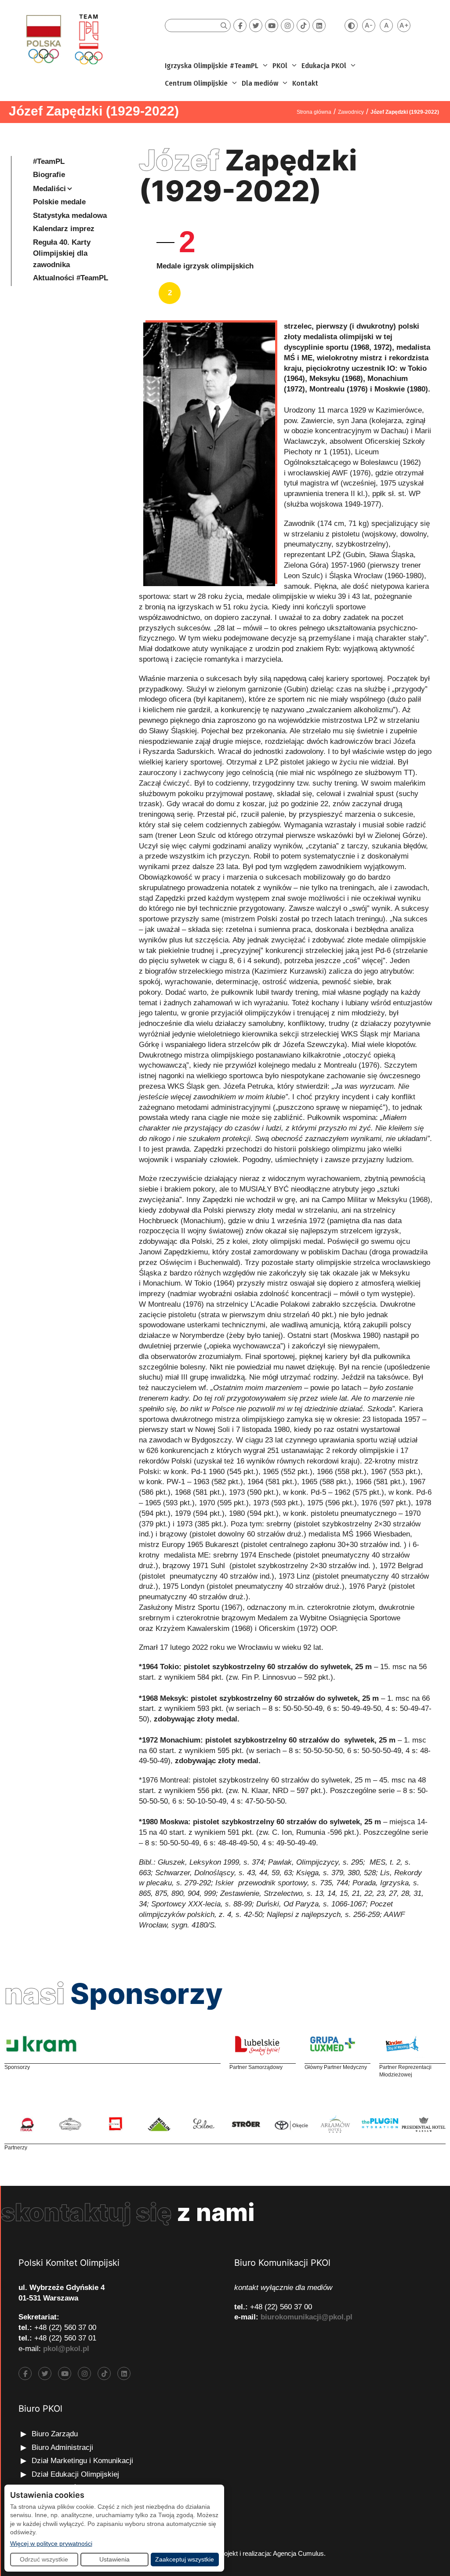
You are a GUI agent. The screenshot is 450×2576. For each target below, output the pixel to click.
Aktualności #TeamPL (71, 278)
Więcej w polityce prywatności (51, 2543)
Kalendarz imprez (64, 229)
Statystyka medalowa (70, 216)
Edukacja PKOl (324, 66)
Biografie (49, 175)
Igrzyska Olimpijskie (196, 66)
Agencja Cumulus (298, 2553)
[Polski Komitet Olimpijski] (63, 39)
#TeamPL (244, 66)
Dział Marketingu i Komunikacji (82, 2461)
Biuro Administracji (62, 2447)
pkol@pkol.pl (66, 2349)
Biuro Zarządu (55, 2434)
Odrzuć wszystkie (44, 2559)
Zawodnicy (351, 112)
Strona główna (314, 112)
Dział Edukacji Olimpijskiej (75, 2474)
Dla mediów (260, 83)
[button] (264, 66)
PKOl (280, 66)
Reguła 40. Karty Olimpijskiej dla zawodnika (62, 254)
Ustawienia (114, 2559)
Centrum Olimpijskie (196, 83)
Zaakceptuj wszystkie (185, 2559)
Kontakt (305, 83)
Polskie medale (59, 202)
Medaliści (49, 189)
